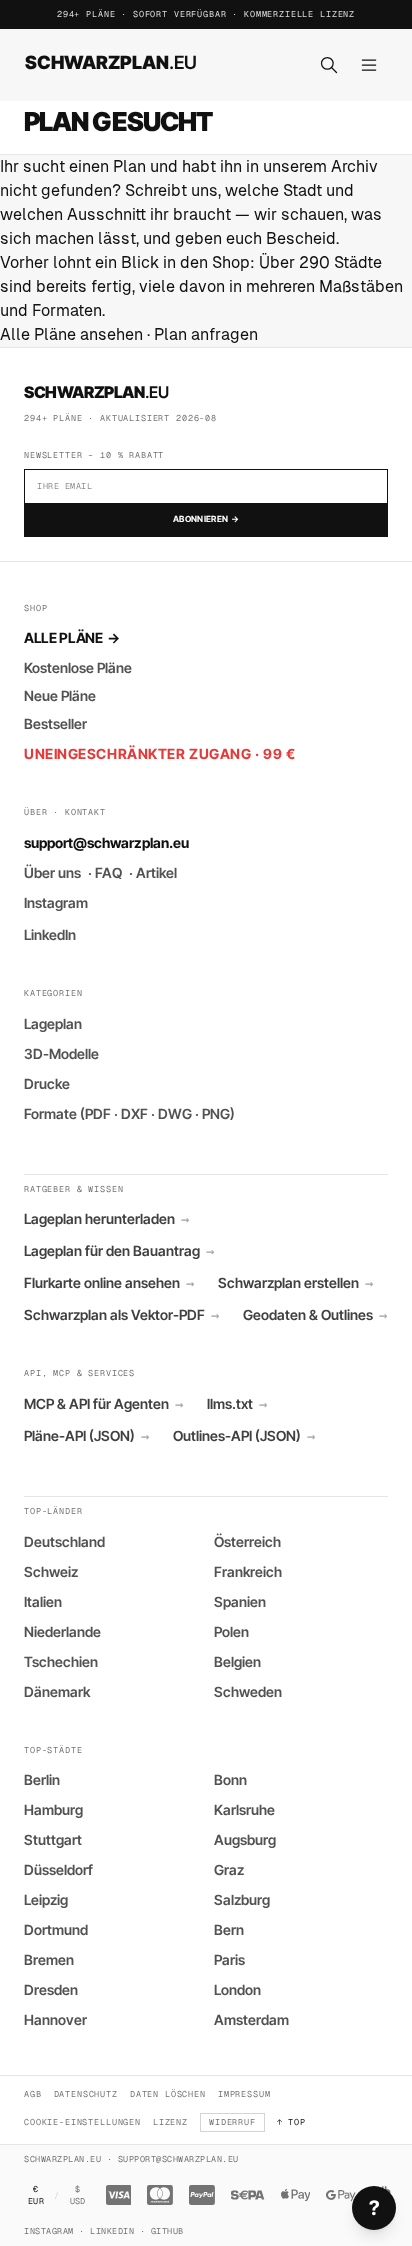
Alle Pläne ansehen (71, 334)
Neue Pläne (60, 695)
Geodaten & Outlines (315, 1315)
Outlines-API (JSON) (244, 1436)
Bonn (230, 1779)
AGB (33, 2093)
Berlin (42, 1779)
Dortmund (56, 1929)
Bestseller (55, 723)
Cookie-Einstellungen (82, 2121)
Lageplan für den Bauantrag (119, 1251)
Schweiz (51, 1571)
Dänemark (57, 1691)
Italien (43, 1601)
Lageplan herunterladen (106, 1219)
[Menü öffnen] (369, 65)
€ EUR (36, 2195)
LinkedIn (50, 934)
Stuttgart (53, 1839)
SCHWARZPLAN (111, 62)
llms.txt (237, 1404)
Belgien (237, 1661)
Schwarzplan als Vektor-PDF (121, 1315)
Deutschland (64, 1541)
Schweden (248, 1691)
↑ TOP (291, 2121)
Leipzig (46, 1899)
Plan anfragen (206, 334)
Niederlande (62, 1631)
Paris (229, 1959)
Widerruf (232, 2121)
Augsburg (245, 1839)
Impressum (244, 2093)
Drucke (47, 1083)
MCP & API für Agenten (103, 1404)
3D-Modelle (61, 1053)
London (237, 1989)
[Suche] (329, 65)
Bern (229, 1929)
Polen (231, 1631)
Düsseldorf (58, 1869)
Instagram (56, 902)
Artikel (156, 872)
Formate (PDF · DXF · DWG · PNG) (129, 1113)
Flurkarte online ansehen (109, 1283)
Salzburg (242, 1899)
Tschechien (61, 1661)
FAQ (108, 872)
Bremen (49, 1959)
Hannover (55, 2019)
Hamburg (53, 1809)
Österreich (247, 1541)
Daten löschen (168, 2093)
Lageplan (53, 1023)
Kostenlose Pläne (78, 667)
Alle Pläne (71, 637)
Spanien (240, 1601)
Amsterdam (251, 2019)
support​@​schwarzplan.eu (106, 842)
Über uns (52, 872)
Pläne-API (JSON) (86, 1436)
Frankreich (248, 1571)
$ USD (78, 2195)
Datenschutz (86, 2093)
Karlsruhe (244, 1809)
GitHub (167, 2230)
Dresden (51, 1989)
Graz (229, 1869)
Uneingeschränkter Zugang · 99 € (159, 753)
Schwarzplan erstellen (295, 1283)
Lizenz (170, 2121)
